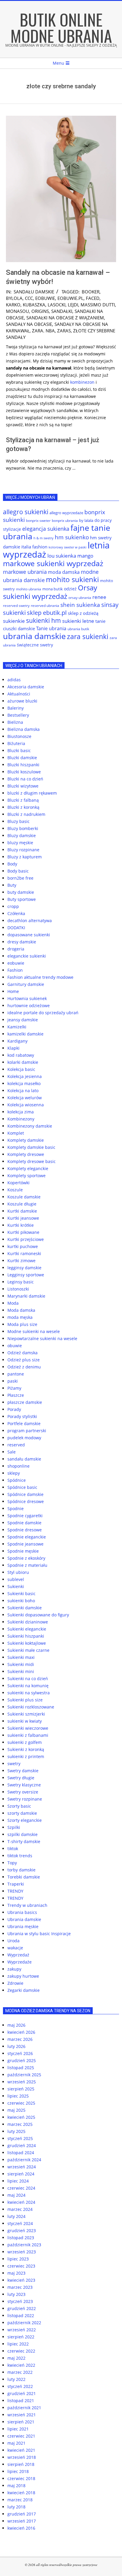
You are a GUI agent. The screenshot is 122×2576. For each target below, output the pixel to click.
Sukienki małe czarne (28, 1650)
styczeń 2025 (20, 2138)
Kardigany (17, 1041)
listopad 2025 (21, 2068)
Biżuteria (16, 743)
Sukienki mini (21, 1671)
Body (12, 864)
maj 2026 (16, 2025)
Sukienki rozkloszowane (31, 1707)
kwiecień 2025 (21, 2117)
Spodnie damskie (24, 1523)
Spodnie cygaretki (25, 1516)
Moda (13, 1303)
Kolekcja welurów (25, 1098)
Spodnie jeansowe (25, 1544)
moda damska (64, 572)
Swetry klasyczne (24, 1785)
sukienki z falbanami (28, 1735)
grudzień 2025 (22, 2060)
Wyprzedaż (18, 1955)
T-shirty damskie (24, 1841)
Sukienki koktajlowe (27, 1643)
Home (13, 991)
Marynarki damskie (26, 1296)
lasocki (57, 305)
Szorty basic (19, 1806)
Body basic (18, 871)
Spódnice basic (22, 1487)
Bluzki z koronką (23, 807)
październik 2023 (24, 2245)
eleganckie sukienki (27, 956)
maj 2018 (16, 2486)
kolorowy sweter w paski (68, 547)
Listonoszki (18, 1289)
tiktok (13, 1849)
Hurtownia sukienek (27, 998)
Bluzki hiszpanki (23, 765)
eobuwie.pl (70, 298)
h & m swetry (44, 538)
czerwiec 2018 (21, 2478)
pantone (16, 1374)
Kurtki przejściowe (26, 1239)
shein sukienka (80, 605)
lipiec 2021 (18, 2429)
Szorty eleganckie (25, 1820)
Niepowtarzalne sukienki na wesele (42, 1338)
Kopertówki (19, 1183)
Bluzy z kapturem (25, 857)
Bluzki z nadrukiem (26, 814)
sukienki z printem (26, 1756)
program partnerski (27, 1431)
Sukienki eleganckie (27, 1629)
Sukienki (16, 1586)
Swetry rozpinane (25, 1799)
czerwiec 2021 (21, 2436)
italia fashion (34, 547)
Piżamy (14, 1388)
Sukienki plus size (25, 1700)
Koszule (15, 1190)
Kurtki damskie (22, 1211)
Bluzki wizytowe (23, 786)
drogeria (16, 949)
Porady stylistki (22, 1416)
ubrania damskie (34, 636)
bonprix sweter (38, 521)
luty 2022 (16, 2379)
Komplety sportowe (27, 1176)
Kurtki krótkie (21, 1225)
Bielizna (15, 722)
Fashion (15, 970)
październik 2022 (24, 2323)
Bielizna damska (24, 729)
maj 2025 (16, 2110)
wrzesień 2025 (22, 2082)
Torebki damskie (24, 1877)
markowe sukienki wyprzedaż (53, 563)
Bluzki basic (19, 750)
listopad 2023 (21, 2238)
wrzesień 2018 (22, 2457)
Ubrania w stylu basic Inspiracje (39, 1934)
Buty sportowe (22, 899)
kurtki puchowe (23, 1246)
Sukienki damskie (25, 1608)
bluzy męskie (20, 843)
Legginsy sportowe (26, 1275)
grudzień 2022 (22, 2308)
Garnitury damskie (26, 984)
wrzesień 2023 (22, 2252)
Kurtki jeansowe (23, 1218)
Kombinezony (21, 1119)
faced (93, 298)
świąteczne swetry (35, 645)
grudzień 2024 (22, 2145)
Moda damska (21, 1310)
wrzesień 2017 (22, 2521)
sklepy (14, 1473)
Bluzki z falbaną (23, 800)
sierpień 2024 (21, 2174)
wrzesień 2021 (22, 2415)
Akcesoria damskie (26, 687)
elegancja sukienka (46, 529)
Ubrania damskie (24, 1919)
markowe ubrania (25, 572)
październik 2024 (24, 2160)
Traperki (16, 1884)
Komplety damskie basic (31, 1147)
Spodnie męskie (23, 1551)
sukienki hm (44, 620)
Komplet (16, 1133)
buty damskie (21, 892)
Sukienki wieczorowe (28, 1728)
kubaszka (34, 305)
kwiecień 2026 (21, 2032)
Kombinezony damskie (30, 1126)
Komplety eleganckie (28, 1168)
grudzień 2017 (22, 2514)
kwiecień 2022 (21, 2365)
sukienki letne (78, 621)
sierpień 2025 (21, 2089)
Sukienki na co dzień (28, 1679)
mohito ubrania (29, 589)
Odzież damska (23, 1353)
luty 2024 (16, 2216)
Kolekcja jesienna (25, 1076)
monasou (17, 311)
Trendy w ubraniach (27, 1905)
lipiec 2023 (18, 2259)
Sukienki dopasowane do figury (38, 1615)
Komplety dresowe (26, 1154)
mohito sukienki (72, 579)
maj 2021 (16, 2443)
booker (91, 292)
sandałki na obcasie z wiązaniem (65, 318)
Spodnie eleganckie (27, 1537)
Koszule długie (22, 1204)
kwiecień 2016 (21, 2528)
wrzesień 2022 (22, 2330)
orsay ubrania (80, 598)
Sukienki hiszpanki (26, 1636)
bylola (14, 298)
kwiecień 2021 (21, 2450)
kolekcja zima (21, 1112)
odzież (70, 589)
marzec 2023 (20, 2287)
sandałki (62, 311)
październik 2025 (24, 2075)
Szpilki (14, 1827)
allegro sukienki (26, 512)
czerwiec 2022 (21, 2351)
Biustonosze (19, 736)
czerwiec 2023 (21, 2266)
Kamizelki (17, 1027)
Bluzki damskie (22, 758)
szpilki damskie (23, 1834)
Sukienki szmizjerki (26, 1714)
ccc (29, 298)
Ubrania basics (22, 1912)
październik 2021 (24, 2408)
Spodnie (16, 1508)
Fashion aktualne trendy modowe (40, 977)
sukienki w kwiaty (25, 1721)
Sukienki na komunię (28, 1686)
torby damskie (21, 1870)
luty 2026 (16, 2046)
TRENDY (15, 1891)
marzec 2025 (20, 2124)
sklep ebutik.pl (47, 613)
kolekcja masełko (24, 1083)
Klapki (13, 1048)
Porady (14, 1409)
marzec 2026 (20, 2039)
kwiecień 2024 (21, 2202)
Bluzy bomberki (23, 828)
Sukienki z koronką (26, 1749)
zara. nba (43, 331)
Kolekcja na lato (23, 1091)
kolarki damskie (23, 1062)
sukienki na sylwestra (29, 1693)
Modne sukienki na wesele (34, 1331)
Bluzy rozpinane (23, 850)
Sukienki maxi (21, 1657)
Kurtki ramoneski (24, 1253)
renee (99, 597)
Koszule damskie (24, 1197)
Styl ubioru (18, 1572)
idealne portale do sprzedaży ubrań (43, 1013)
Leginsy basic (21, 1282)
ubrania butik (78, 629)
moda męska (20, 1317)
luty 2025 (16, 2131)
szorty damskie (22, 1813)
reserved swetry (16, 606)
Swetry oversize (23, 1792)
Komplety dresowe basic (32, 1161)
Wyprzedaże (20, 1962)
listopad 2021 (21, 2401)
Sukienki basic (21, 1594)
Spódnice (17, 1480)
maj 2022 (16, 2358)
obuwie (15, 1346)
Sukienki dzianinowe (28, 1622)
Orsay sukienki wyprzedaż (50, 592)
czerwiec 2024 (21, 2188)
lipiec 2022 (18, 2344)
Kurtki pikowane (23, 1232)
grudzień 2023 (22, 2230)
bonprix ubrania (65, 521)
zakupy (14, 1969)
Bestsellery (18, 715)
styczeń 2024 (20, 2223)
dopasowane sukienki (29, 935)
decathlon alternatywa (30, 921)
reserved (16, 1445)
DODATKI (16, 928)
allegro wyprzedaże (66, 513)
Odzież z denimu (24, 1367)
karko (13, 305)
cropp (13, 906)
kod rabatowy (21, 1055)
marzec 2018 (20, 2500)
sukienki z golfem (25, 1742)
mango (85, 556)
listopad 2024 (21, 2153)
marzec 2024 (20, 2209)
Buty (12, 885)
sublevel (16, 1579)
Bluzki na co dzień (25, 779)
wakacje (15, 1948)
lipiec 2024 (18, 2181)
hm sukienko (72, 537)
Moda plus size (22, 1324)
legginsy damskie (24, 1268)
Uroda (13, 1941)
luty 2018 (16, 2507)
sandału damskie (34, 292)
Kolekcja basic (21, 1069)
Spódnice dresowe (26, 1501)
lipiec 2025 (18, 2096)
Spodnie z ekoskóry (26, 1558)
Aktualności (19, 694)
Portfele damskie (24, 1423)
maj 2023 (16, 2273)
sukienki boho (21, 1601)
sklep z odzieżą (83, 613)
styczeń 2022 (20, 2386)
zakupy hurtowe (23, 1976)
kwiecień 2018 (21, 2493)
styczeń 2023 (20, 2301)
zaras (64, 331)
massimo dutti (98, 305)
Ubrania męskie (23, 1926)
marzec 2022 (20, 2372)
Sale (12, 1452)
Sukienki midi (21, 1664)
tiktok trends (20, 1856)
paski (13, 1381)
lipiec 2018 (18, 2471)
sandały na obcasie (29, 324)
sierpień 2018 (21, 2464)
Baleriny (16, 708)
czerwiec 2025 (21, 2103)
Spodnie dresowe (25, 1530)
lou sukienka (62, 556)
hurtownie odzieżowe (29, 1006)
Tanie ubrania (51, 628)
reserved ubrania (45, 606)
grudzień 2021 (22, 2393)
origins (40, 311)
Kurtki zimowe (21, 1261)
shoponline (19, 1466)
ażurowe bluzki (22, 701)
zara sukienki (88, 636)
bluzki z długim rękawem (32, 793)
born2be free (20, 878)
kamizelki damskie (25, 1034)
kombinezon (82, 382)
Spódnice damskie (25, 1494)
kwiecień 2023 (21, 2280)
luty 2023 (16, 2294)
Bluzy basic (19, 821)
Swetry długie (21, 1778)
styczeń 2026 (20, 2053)
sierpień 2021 (21, 2422)
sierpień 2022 (21, 2337)
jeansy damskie (23, 1020)
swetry (14, 1764)
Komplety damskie (26, 1140)
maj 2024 (16, 2195)
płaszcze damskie (25, 1402)
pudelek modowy (24, 1438)
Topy (12, 1863)
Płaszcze (16, 1395)
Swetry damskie (23, 1771)
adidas (14, 680)
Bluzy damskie (22, 835)
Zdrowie (15, 1983)
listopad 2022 (21, 2316)
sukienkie (14, 621)
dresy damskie (22, 942)
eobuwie (45, 298)
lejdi (73, 305)
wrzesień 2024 (22, 2167)
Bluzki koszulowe (24, 772)
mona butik (53, 589)
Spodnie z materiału (27, 1565)
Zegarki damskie (24, 1990)
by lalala (86, 520)
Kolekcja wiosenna (26, 1105)
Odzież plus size (24, 1360)
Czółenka (16, 913)
